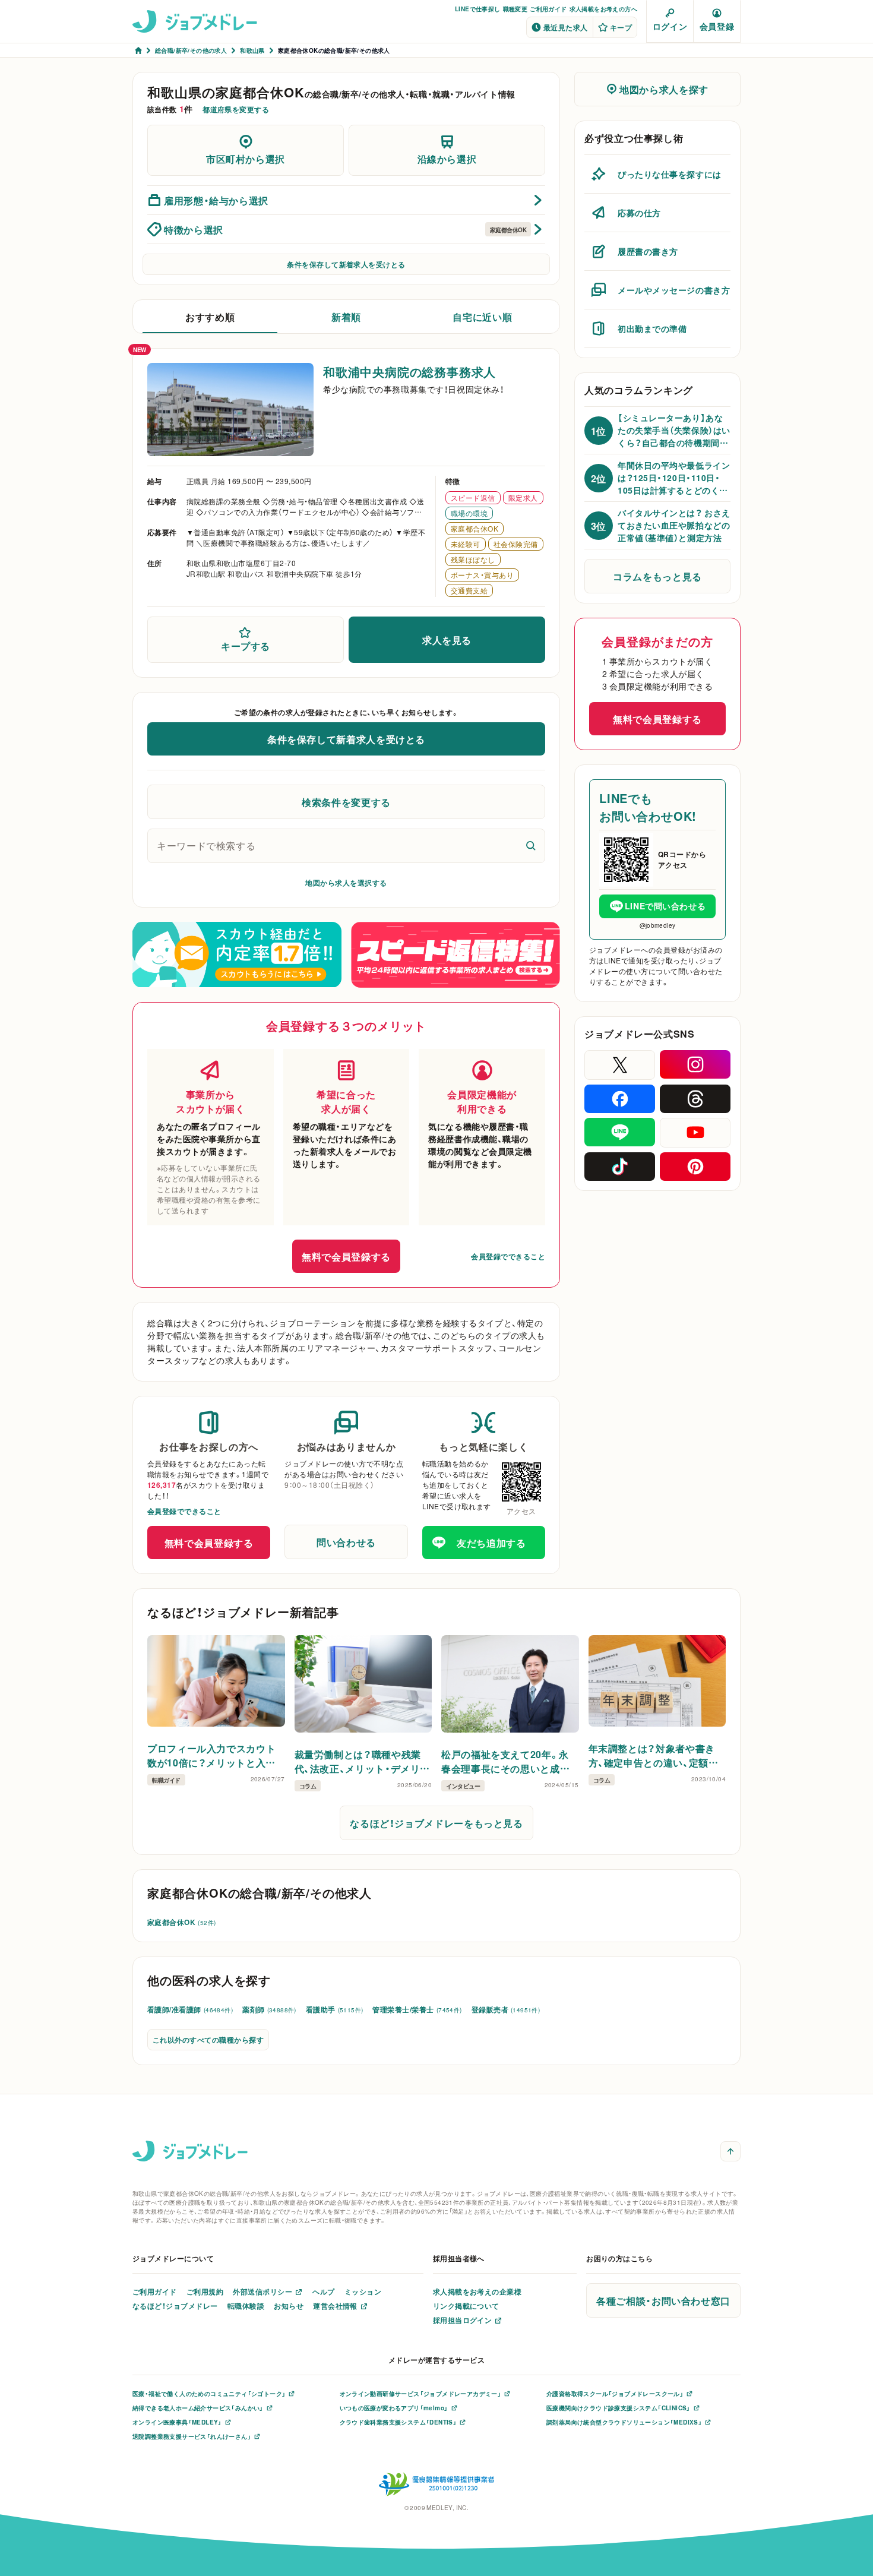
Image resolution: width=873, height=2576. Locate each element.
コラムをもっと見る (657, 576)
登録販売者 (506, 2009)
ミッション (363, 2291)
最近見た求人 (566, 27)
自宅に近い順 (482, 317)
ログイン (670, 26)
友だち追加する (491, 1543)
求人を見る (447, 640)
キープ (621, 27)
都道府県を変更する (236, 109)
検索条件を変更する (346, 802)
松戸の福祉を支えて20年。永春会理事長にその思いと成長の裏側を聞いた (505, 1761)
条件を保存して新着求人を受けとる (346, 264)
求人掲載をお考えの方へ (603, 9)
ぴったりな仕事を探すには (670, 174)
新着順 (346, 317)
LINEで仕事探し (478, 9)
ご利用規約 (205, 2291)
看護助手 (335, 2009)
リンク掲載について (466, 2306)
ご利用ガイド (548, 9)
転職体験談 (246, 2306)
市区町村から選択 (246, 159)
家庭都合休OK (181, 1922)
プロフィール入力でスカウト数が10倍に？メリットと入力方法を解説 (211, 1755)
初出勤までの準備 (652, 328)
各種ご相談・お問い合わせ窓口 (663, 2300)
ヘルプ (323, 2291)
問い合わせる (346, 1542)
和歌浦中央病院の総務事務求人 (409, 372)
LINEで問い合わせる (665, 906)
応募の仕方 (639, 213)
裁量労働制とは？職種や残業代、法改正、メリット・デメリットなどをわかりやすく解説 (363, 1761)
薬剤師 (269, 2009)
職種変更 (515, 9)
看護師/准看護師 (190, 2009)
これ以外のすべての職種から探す (208, 2040)
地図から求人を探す (664, 89)
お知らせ (289, 2306)
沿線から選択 (447, 159)
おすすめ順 (210, 317)
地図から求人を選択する (346, 883)
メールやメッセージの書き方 (674, 290)
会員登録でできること (508, 1256)
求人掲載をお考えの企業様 (477, 2291)
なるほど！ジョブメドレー (175, 2306)
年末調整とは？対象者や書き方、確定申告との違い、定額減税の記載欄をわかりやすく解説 (654, 1755)
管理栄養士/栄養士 (417, 2009)
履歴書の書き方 (648, 251)
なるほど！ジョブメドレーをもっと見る (436, 1823)
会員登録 (717, 26)
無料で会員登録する (346, 1256)
